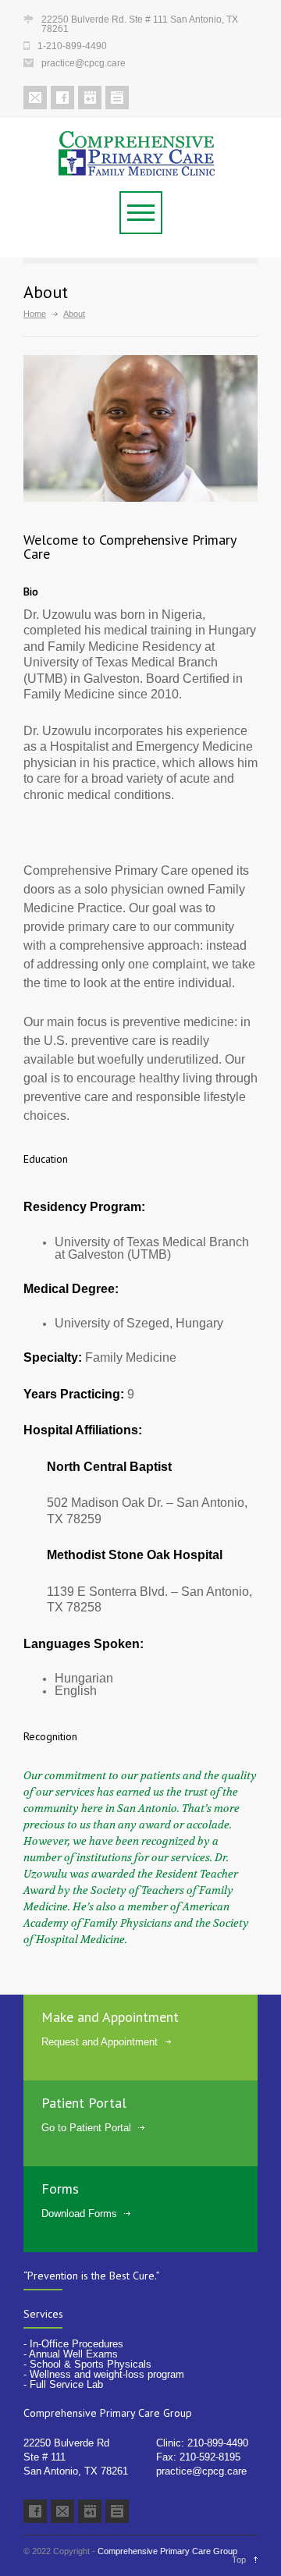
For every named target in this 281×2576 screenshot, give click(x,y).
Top (239, 2560)
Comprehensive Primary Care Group (167, 2551)
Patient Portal (84, 2103)
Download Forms (79, 2214)
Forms (60, 2189)
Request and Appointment (100, 2042)
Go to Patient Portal (86, 2128)
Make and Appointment (110, 2017)
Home (35, 314)
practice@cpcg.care (201, 2471)
